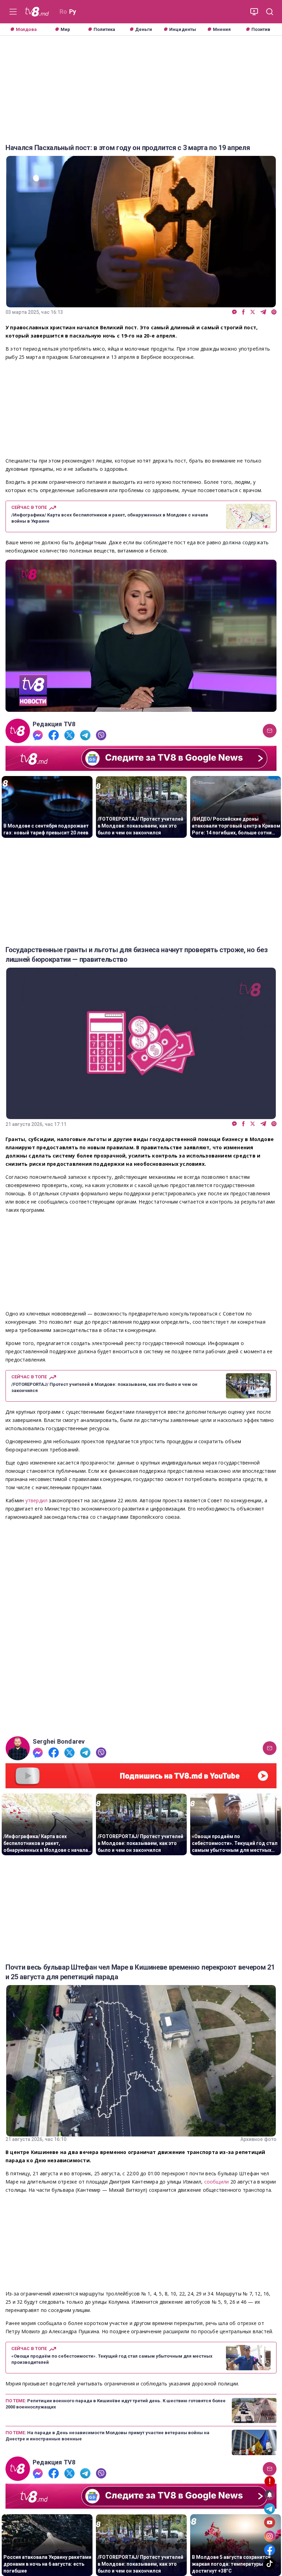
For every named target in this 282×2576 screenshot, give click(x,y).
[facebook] (243, 312)
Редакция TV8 (54, 724)
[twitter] (253, 312)
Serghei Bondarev (59, 1742)
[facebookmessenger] (234, 312)
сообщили (217, 2182)
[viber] (274, 312)
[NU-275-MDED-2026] (141, 1629)
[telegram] (263, 312)
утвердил (37, 1500)
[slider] (141, 706)
